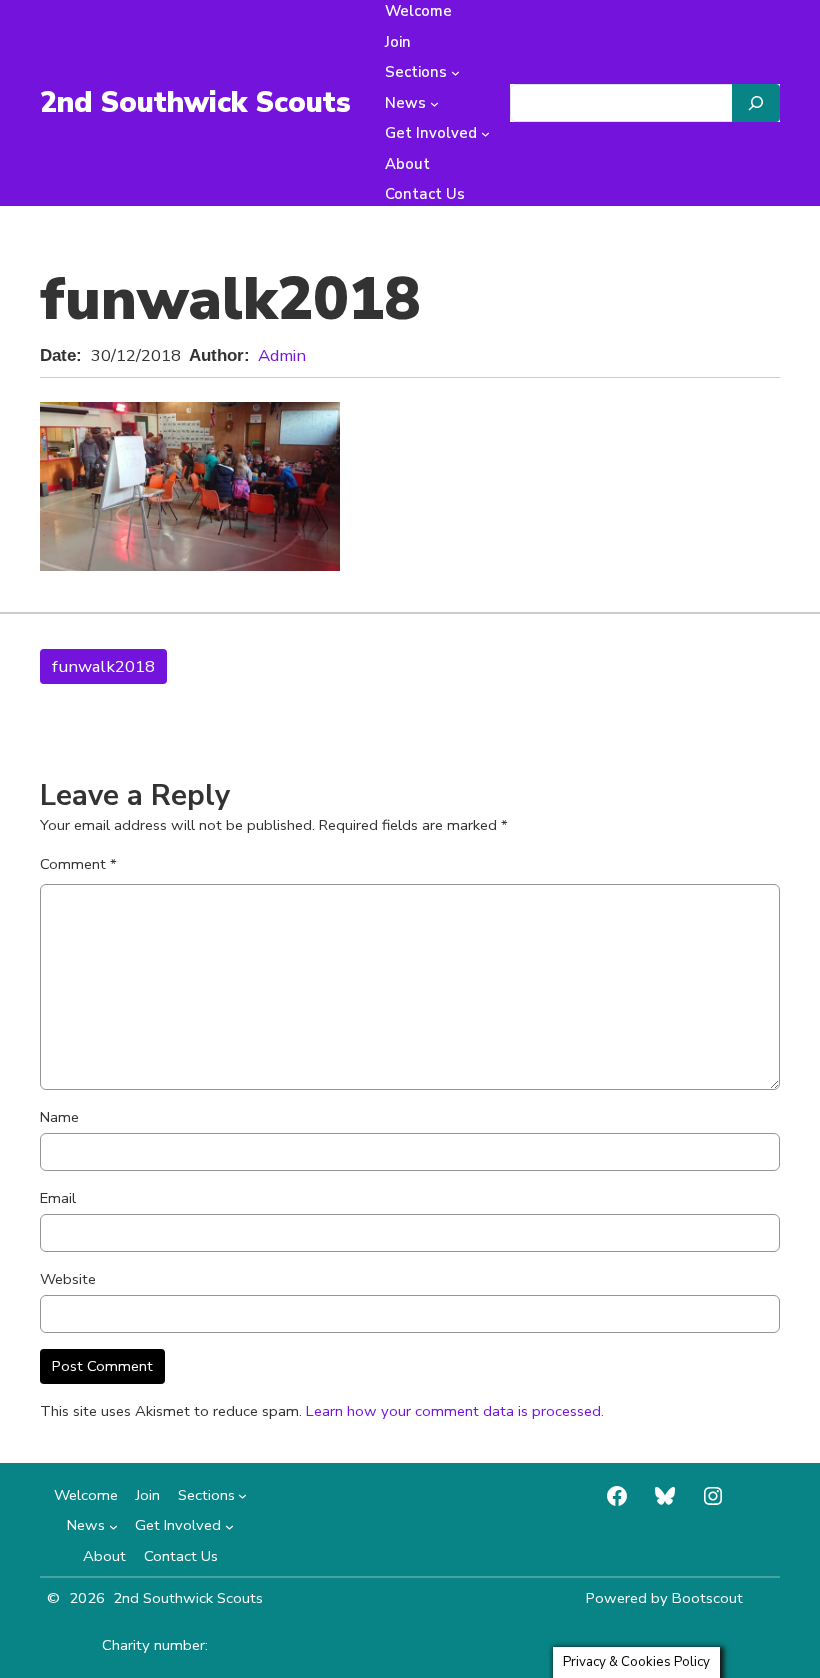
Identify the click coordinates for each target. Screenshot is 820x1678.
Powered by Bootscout (664, 1598)
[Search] (756, 103)
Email (58, 1198)
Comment (78, 864)
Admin (282, 355)
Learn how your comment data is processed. (455, 1411)
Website (68, 1279)
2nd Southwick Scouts (195, 102)
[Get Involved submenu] (485, 133)
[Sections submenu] (455, 72)
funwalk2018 (103, 666)
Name (59, 1117)
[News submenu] (434, 103)
